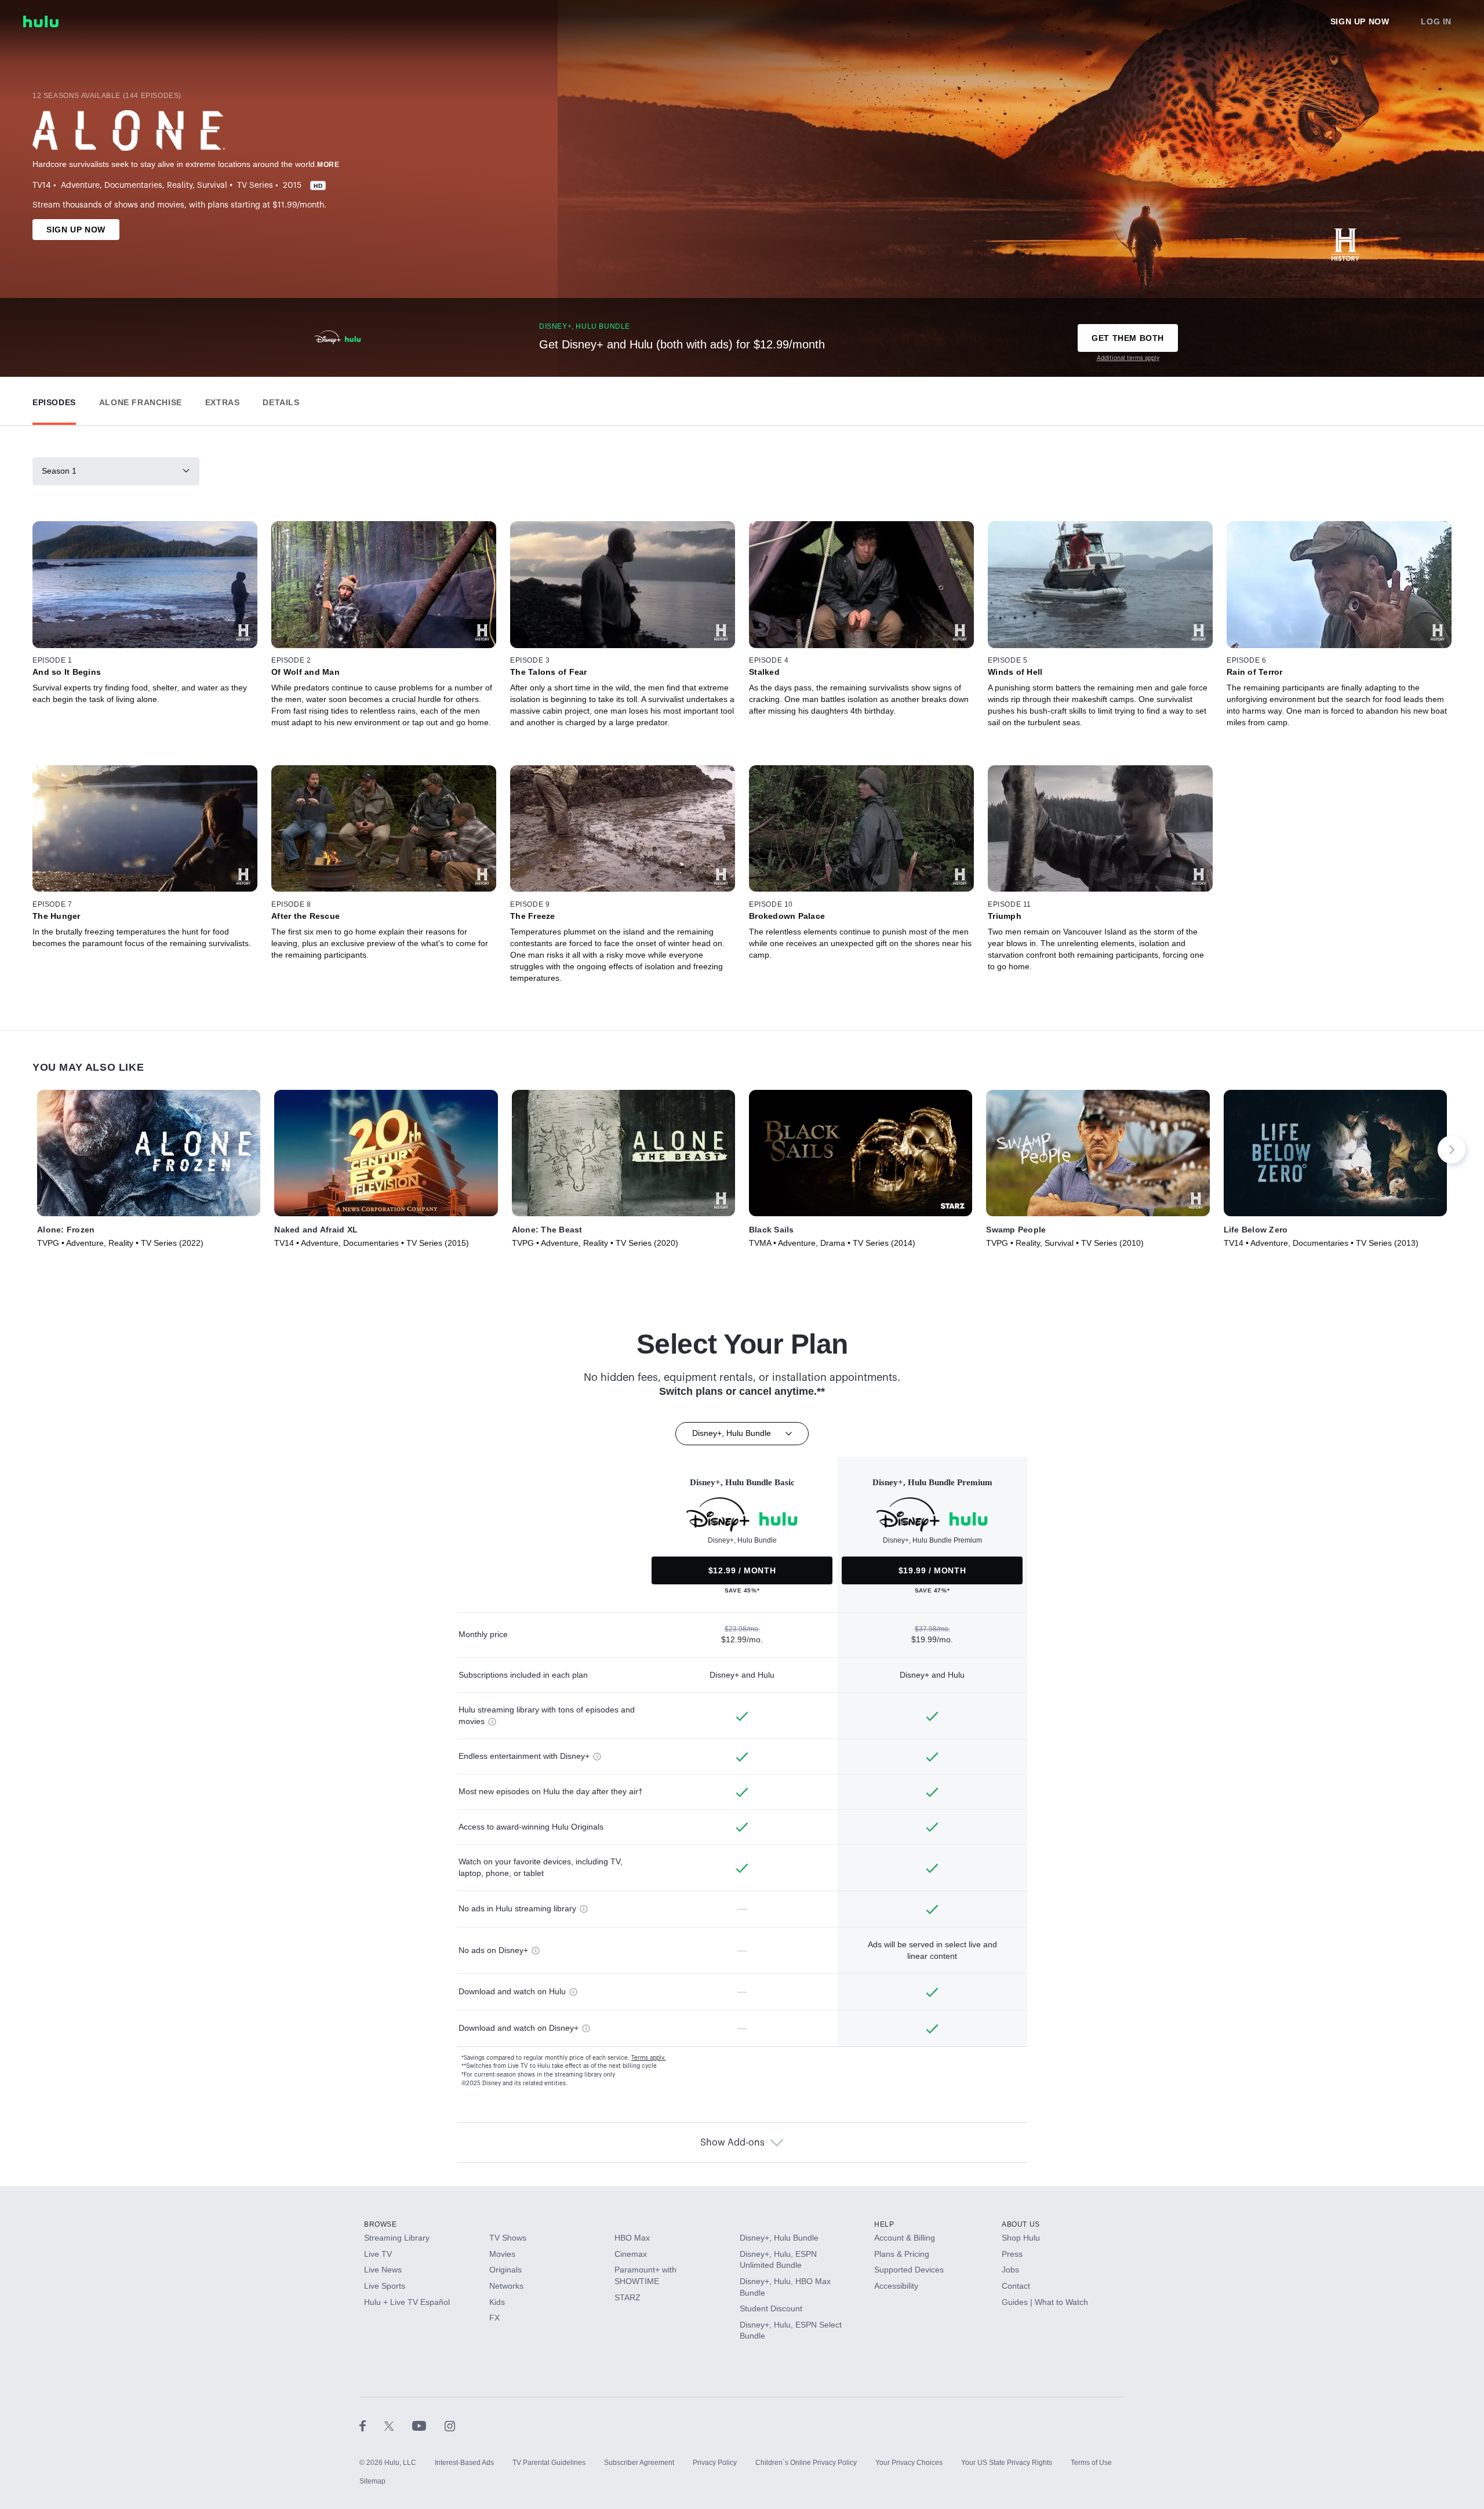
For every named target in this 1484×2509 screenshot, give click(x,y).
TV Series (255, 186)
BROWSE (381, 2224)
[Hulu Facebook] (372, 2426)
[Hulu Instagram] (450, 2426)
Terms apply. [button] (648, 2058)
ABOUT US (1021, 2224)
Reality (180, 186)
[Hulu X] (398, 2426)
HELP (884, 2224)
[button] (54, 400)
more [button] (328, 165)
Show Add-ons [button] (732, 2143)
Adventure (80, 186)
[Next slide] (1452, 1150)
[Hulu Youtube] (428, 2426)
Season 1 (59, 471)
